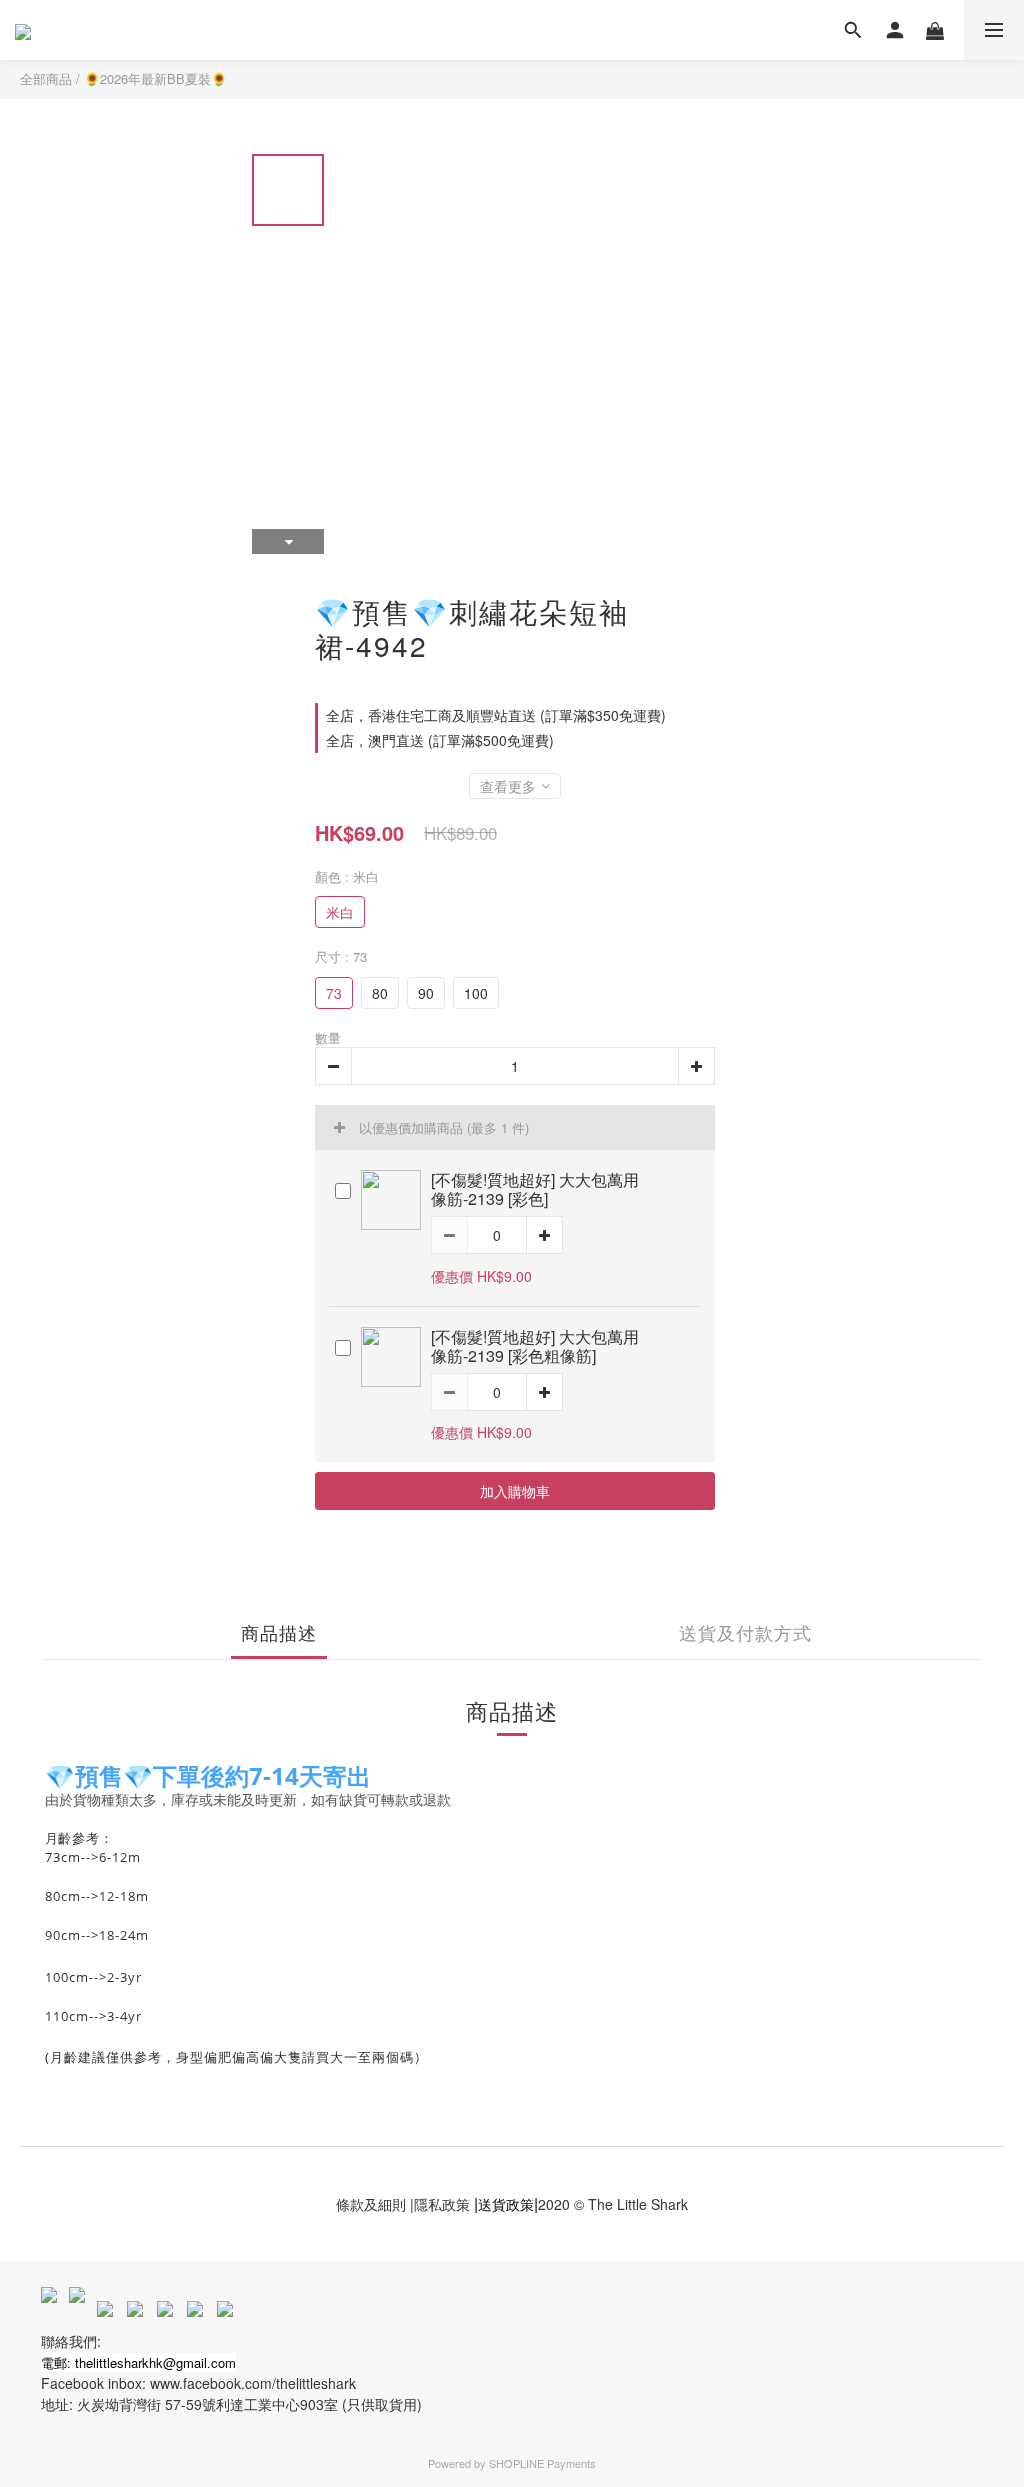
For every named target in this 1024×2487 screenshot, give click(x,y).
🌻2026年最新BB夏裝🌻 (155, 78)
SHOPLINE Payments (542, 2463)
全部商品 (46, 78)
